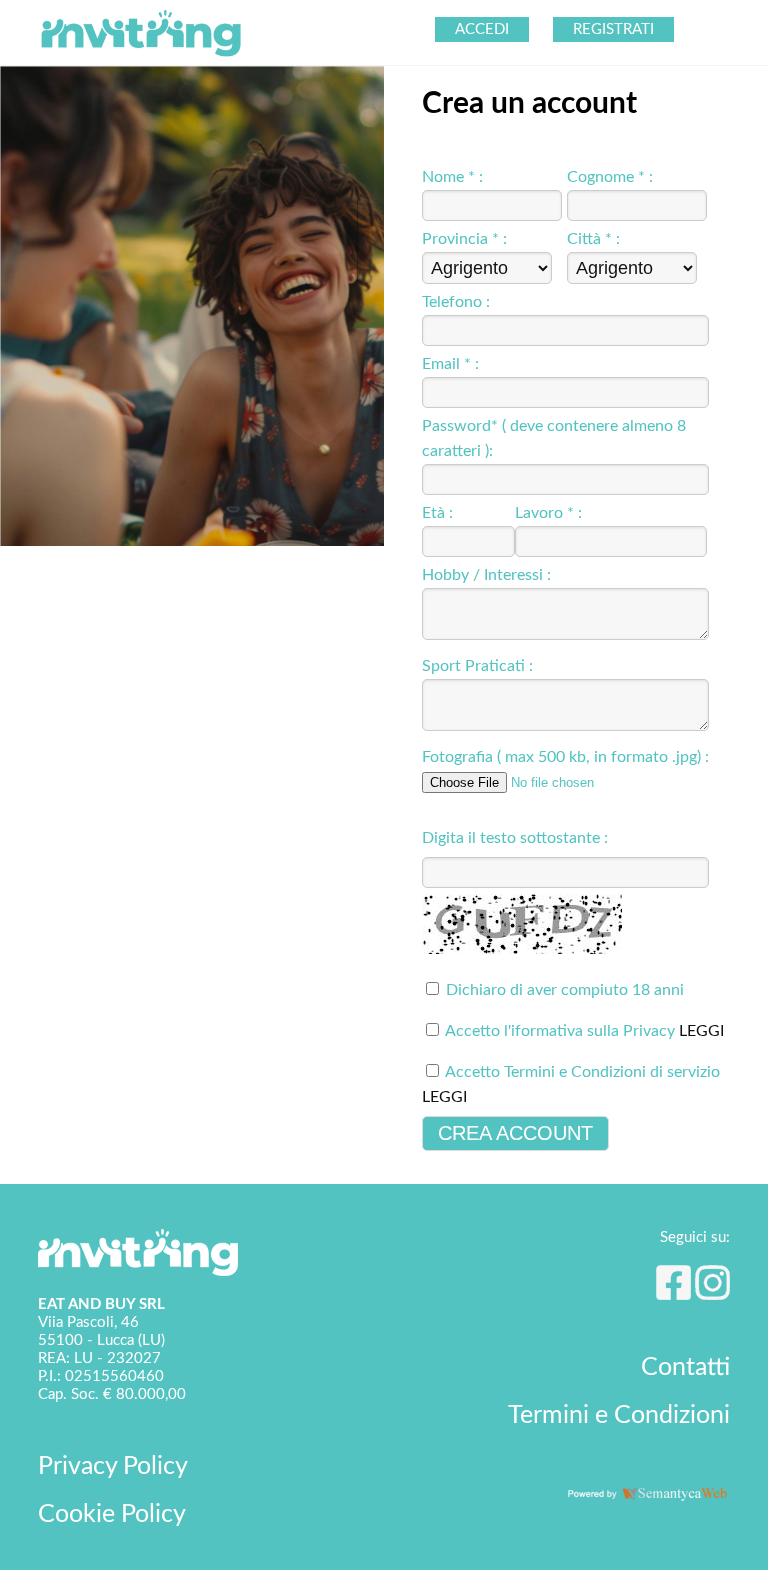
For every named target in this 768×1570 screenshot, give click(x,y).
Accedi (482, 29)
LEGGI (701, 1031)
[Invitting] (141, 55)
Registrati (613, 29)
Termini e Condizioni (619, 1415)
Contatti (685, 1367)
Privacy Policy (113, 1466)
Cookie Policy (112, 1514)
